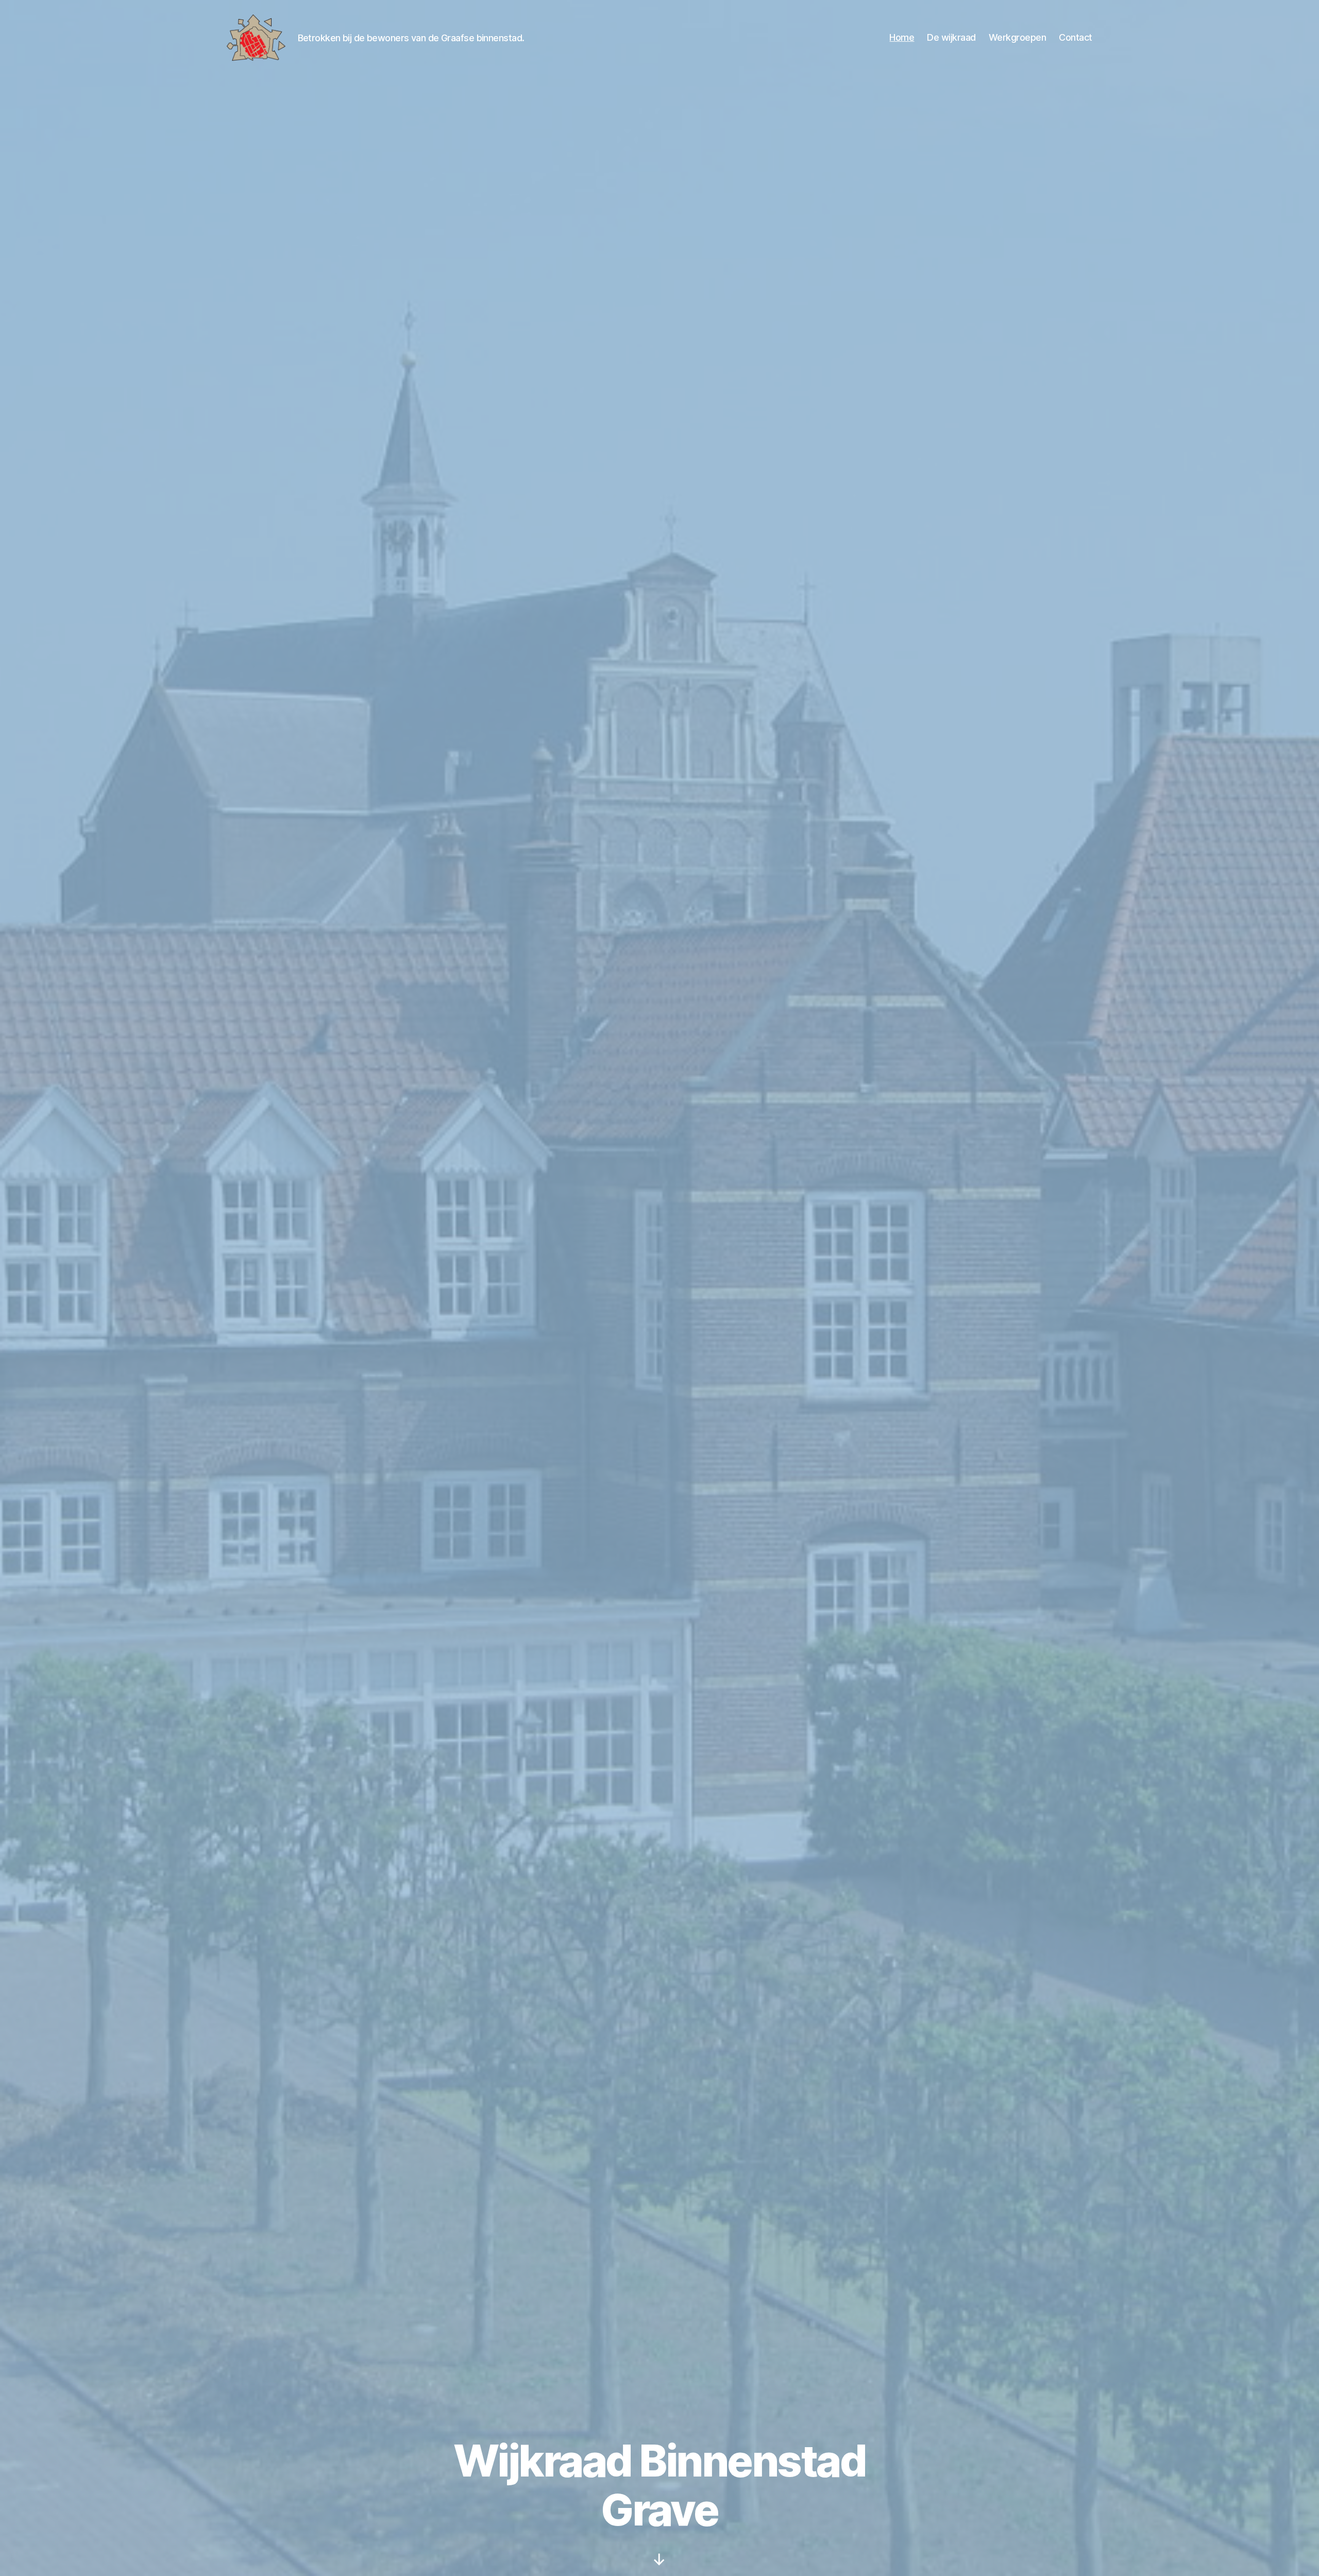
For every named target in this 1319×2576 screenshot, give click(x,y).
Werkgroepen (1018, 37)
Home (902, 37)
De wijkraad (951, 37)
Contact (1076, 37)
